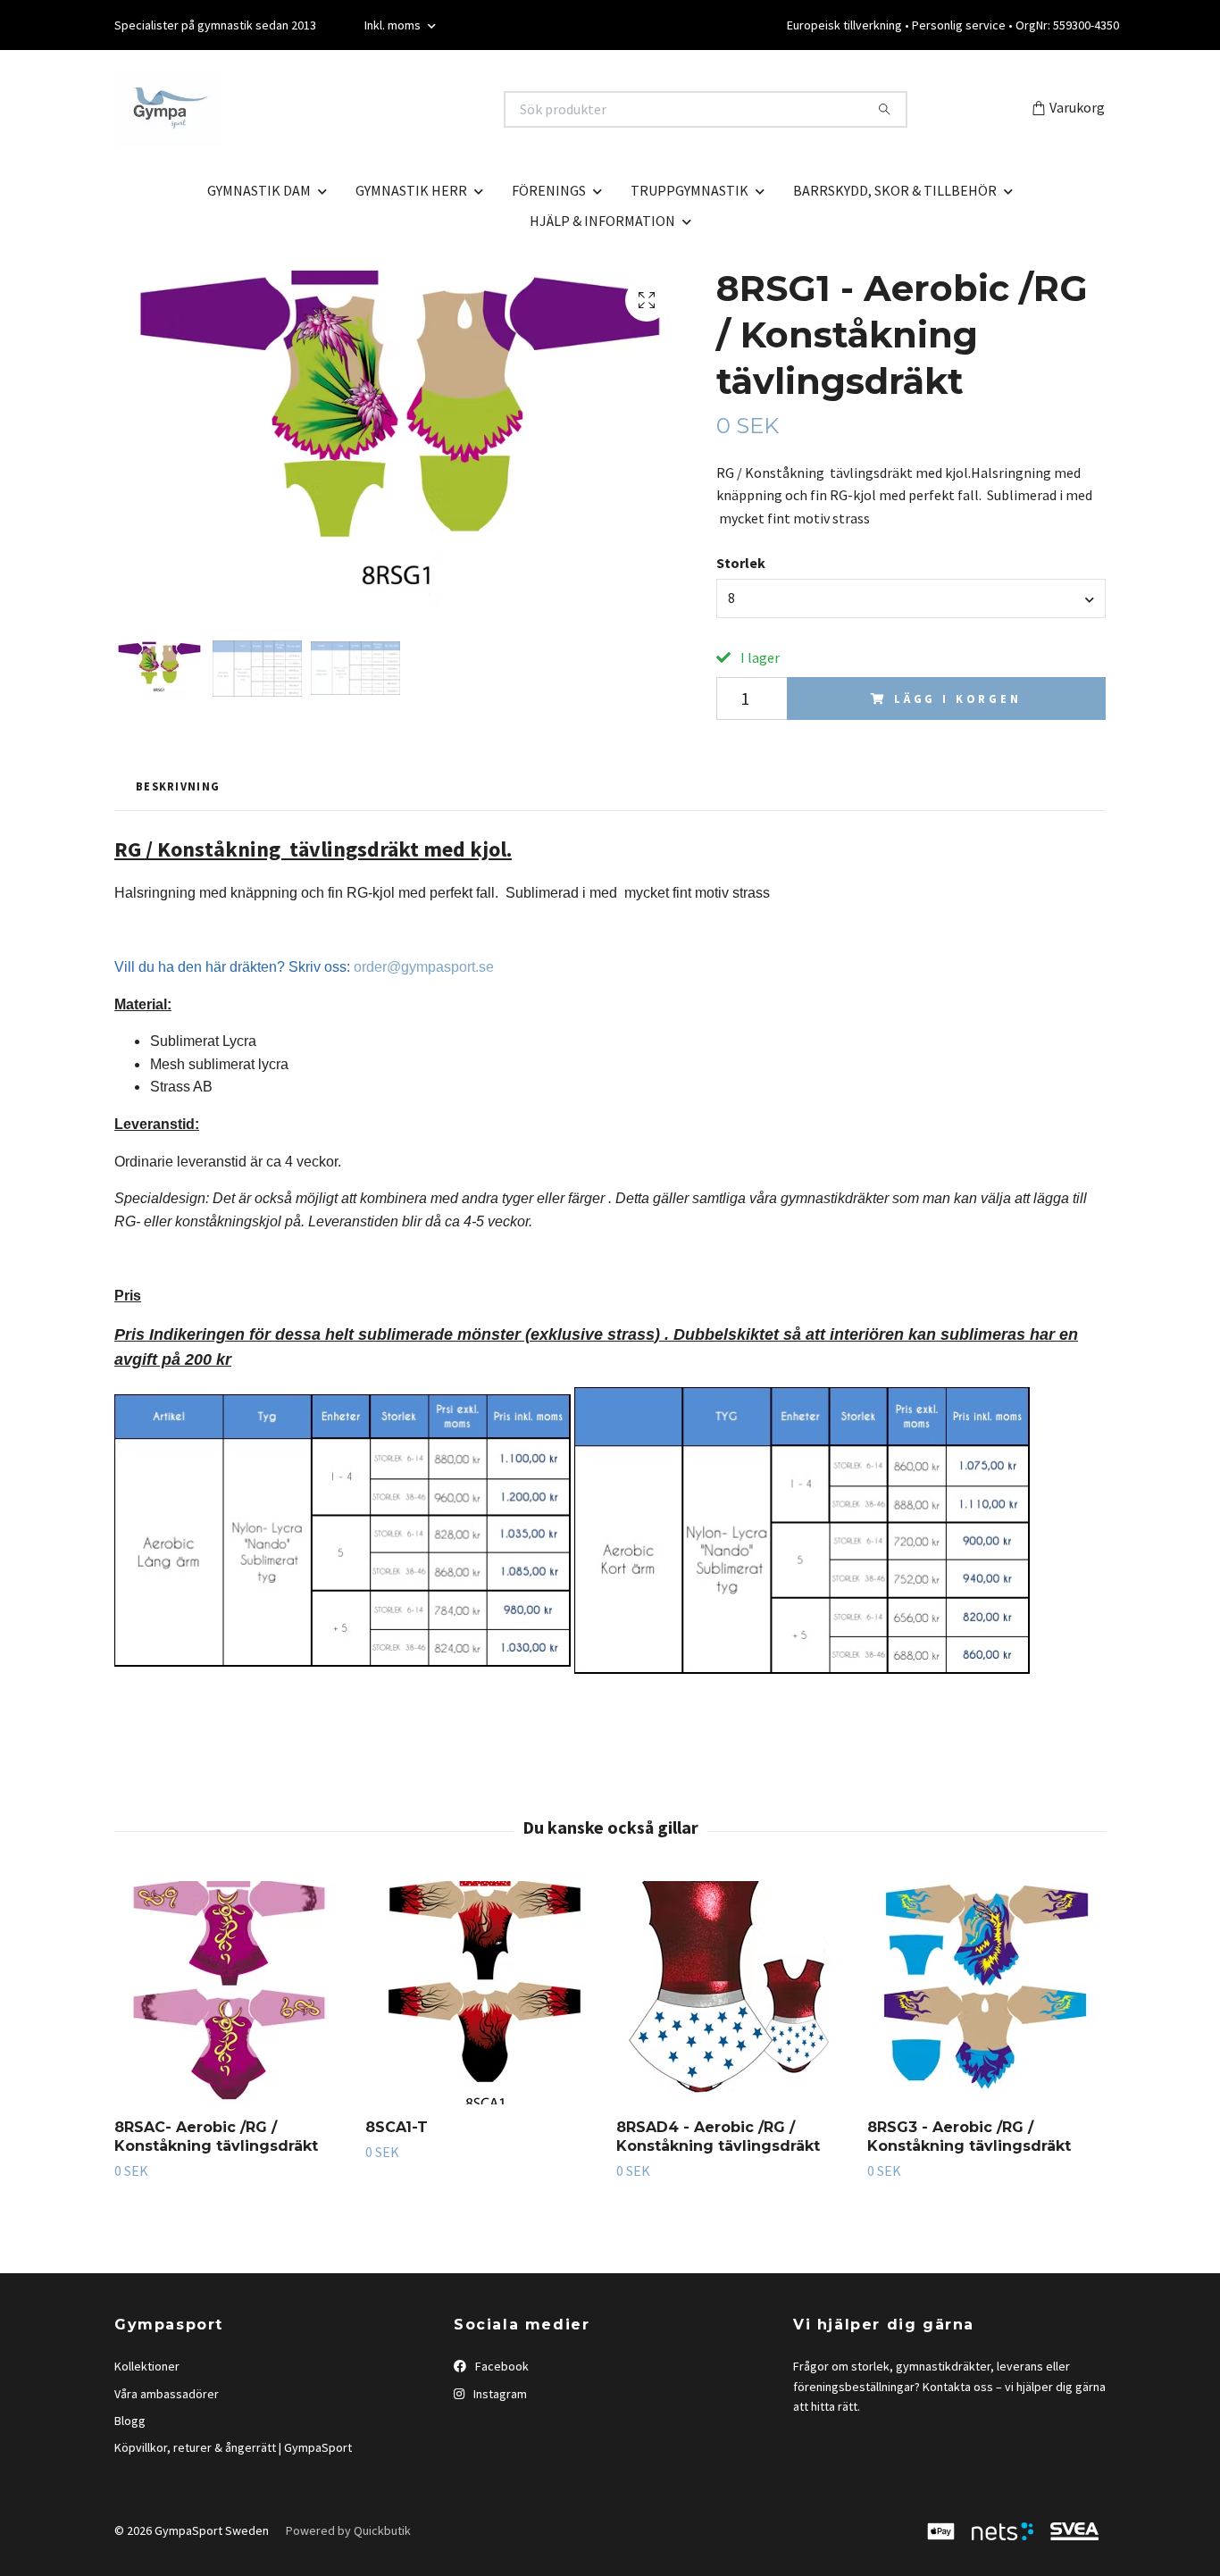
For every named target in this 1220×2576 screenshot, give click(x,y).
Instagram (499, 2394)
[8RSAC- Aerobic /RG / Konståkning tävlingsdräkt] (233, 1993)
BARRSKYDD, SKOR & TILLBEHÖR (895, 190)
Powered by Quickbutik (348, 2530)
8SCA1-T (397, 2127)
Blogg (130, 2421)
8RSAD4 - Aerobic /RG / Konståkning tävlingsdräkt (718, 2137)
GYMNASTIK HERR (411, 190)
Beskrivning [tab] (178, 786)
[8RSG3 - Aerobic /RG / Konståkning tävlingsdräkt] (986, 1993)
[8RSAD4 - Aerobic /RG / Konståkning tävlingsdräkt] (735, 1993)
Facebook (501, 2366)
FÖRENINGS (549, 190)
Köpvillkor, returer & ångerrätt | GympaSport (233, 2447)
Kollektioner (147, 2366)
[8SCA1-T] (484, 1993)
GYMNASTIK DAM (259, 190)
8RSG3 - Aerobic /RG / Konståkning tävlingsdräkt (969, 2137)
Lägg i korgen (958, 698)
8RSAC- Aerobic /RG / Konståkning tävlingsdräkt (216, 2137)
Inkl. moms (394, 25)
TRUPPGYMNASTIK (689, 190)
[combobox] (911, 598)
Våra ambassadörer (167, 2394)
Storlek (741, 563)
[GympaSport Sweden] (363, 109)
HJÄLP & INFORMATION (602, 221)
